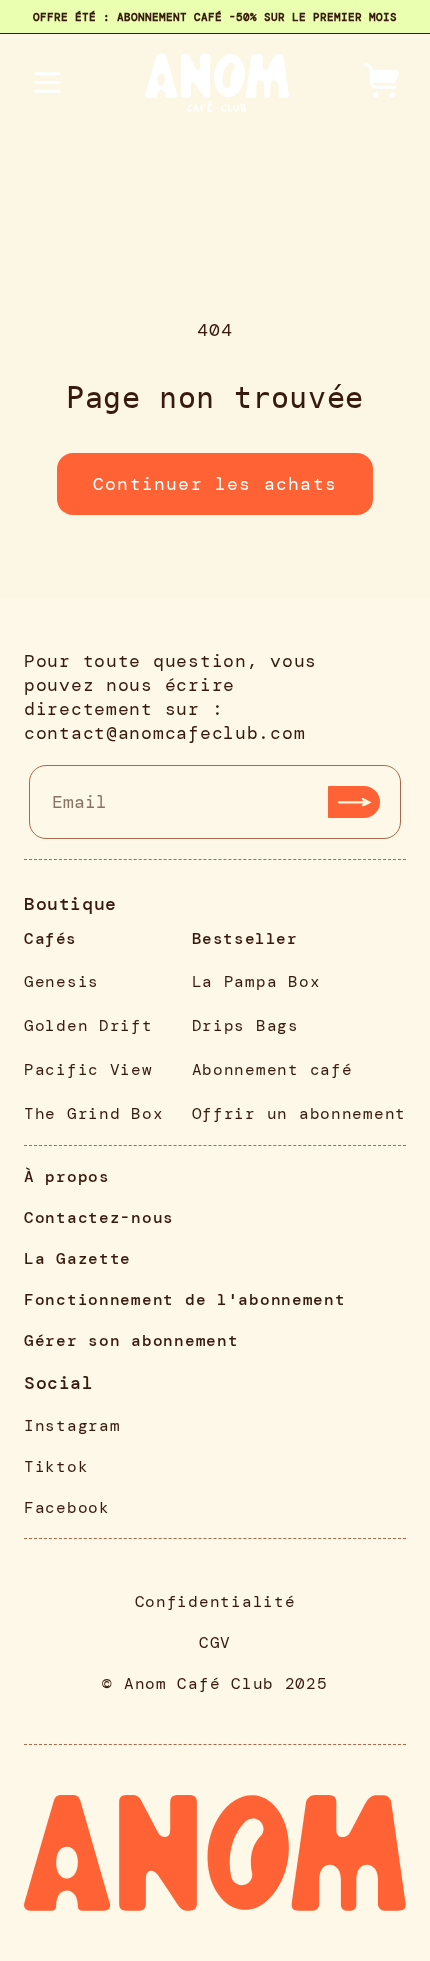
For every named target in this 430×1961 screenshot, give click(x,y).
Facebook (67, 1507)
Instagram (72, 1425)
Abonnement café (272, 1069)
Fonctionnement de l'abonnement (185, 1299)
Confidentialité (215, 1601)
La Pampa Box (256, 981)
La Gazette (77, 1258)
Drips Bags (245, 1025)
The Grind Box (93, 1113)
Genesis (61, 981)
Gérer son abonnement (131, 1340)
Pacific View (88, 1069)
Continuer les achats (215, 484)
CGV (215, 1642)
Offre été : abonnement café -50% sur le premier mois (215, 17)
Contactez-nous (99, 1217)
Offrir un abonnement (299, 1113)
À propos (67, 1176)
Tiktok (56, 1466)
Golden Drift (88, 1025)
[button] (384, 84)
